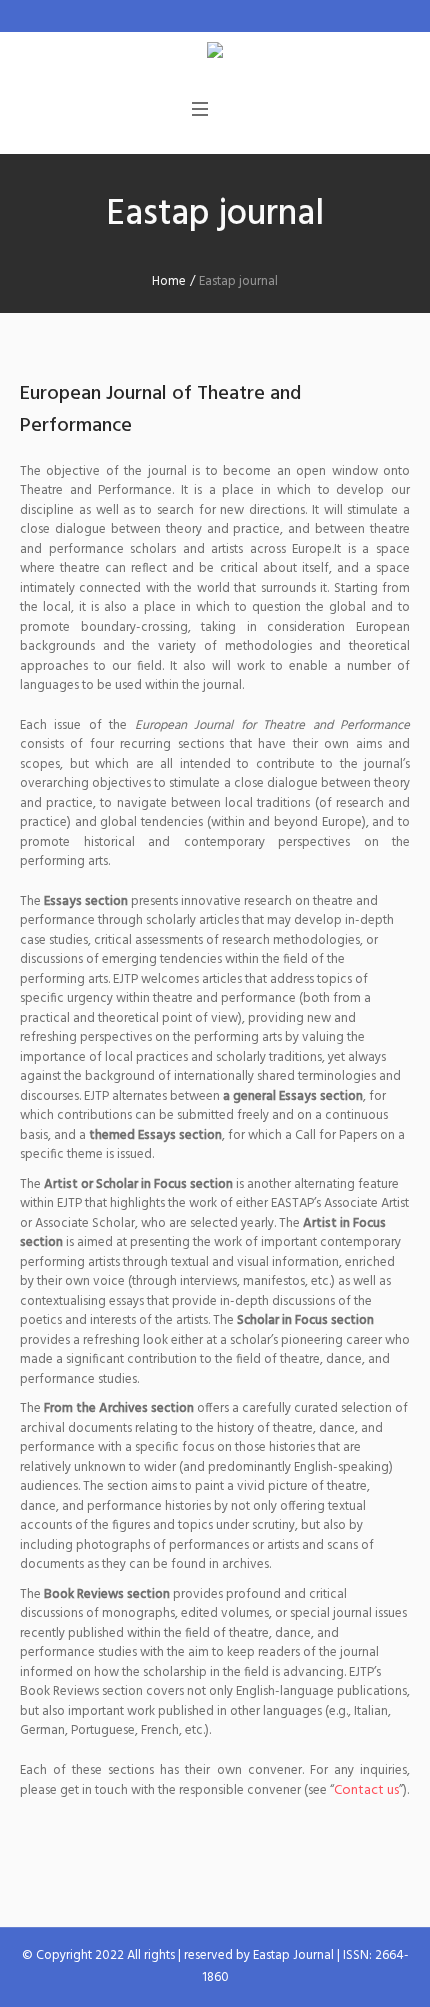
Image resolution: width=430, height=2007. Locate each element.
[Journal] (215, 53)
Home (169, 281)
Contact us (366, 1790)
